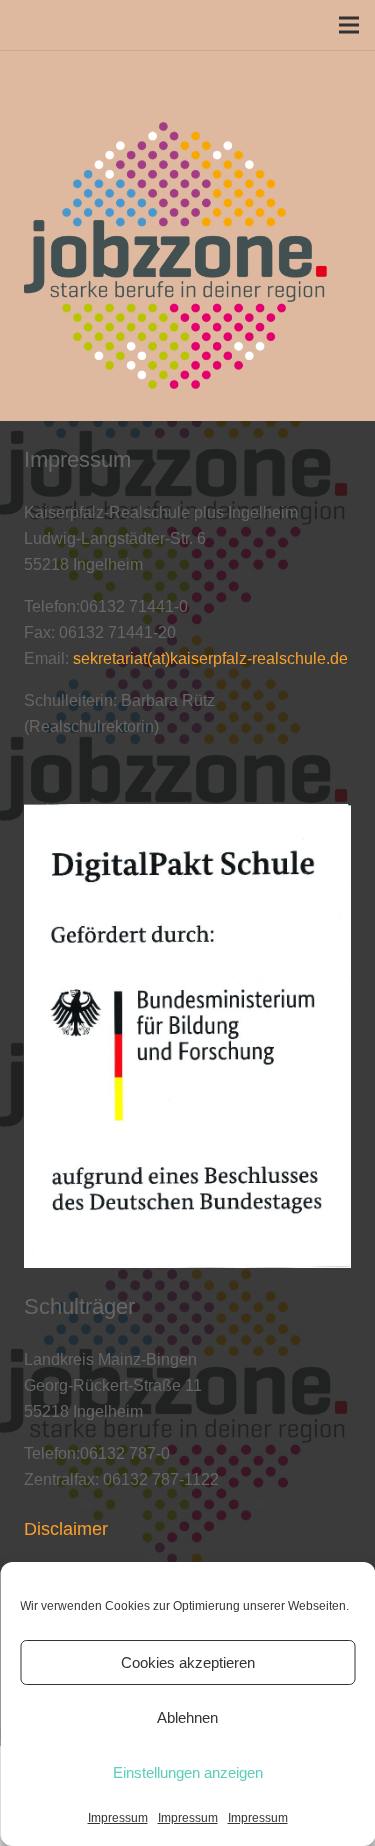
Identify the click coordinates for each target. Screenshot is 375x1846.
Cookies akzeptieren (188, 1662)
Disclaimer (66, 1529)
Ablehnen (187, 1717)
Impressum (118, 1818)
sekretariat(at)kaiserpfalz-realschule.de (210, 658)
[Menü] (349, 25)
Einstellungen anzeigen (188, 1772)
